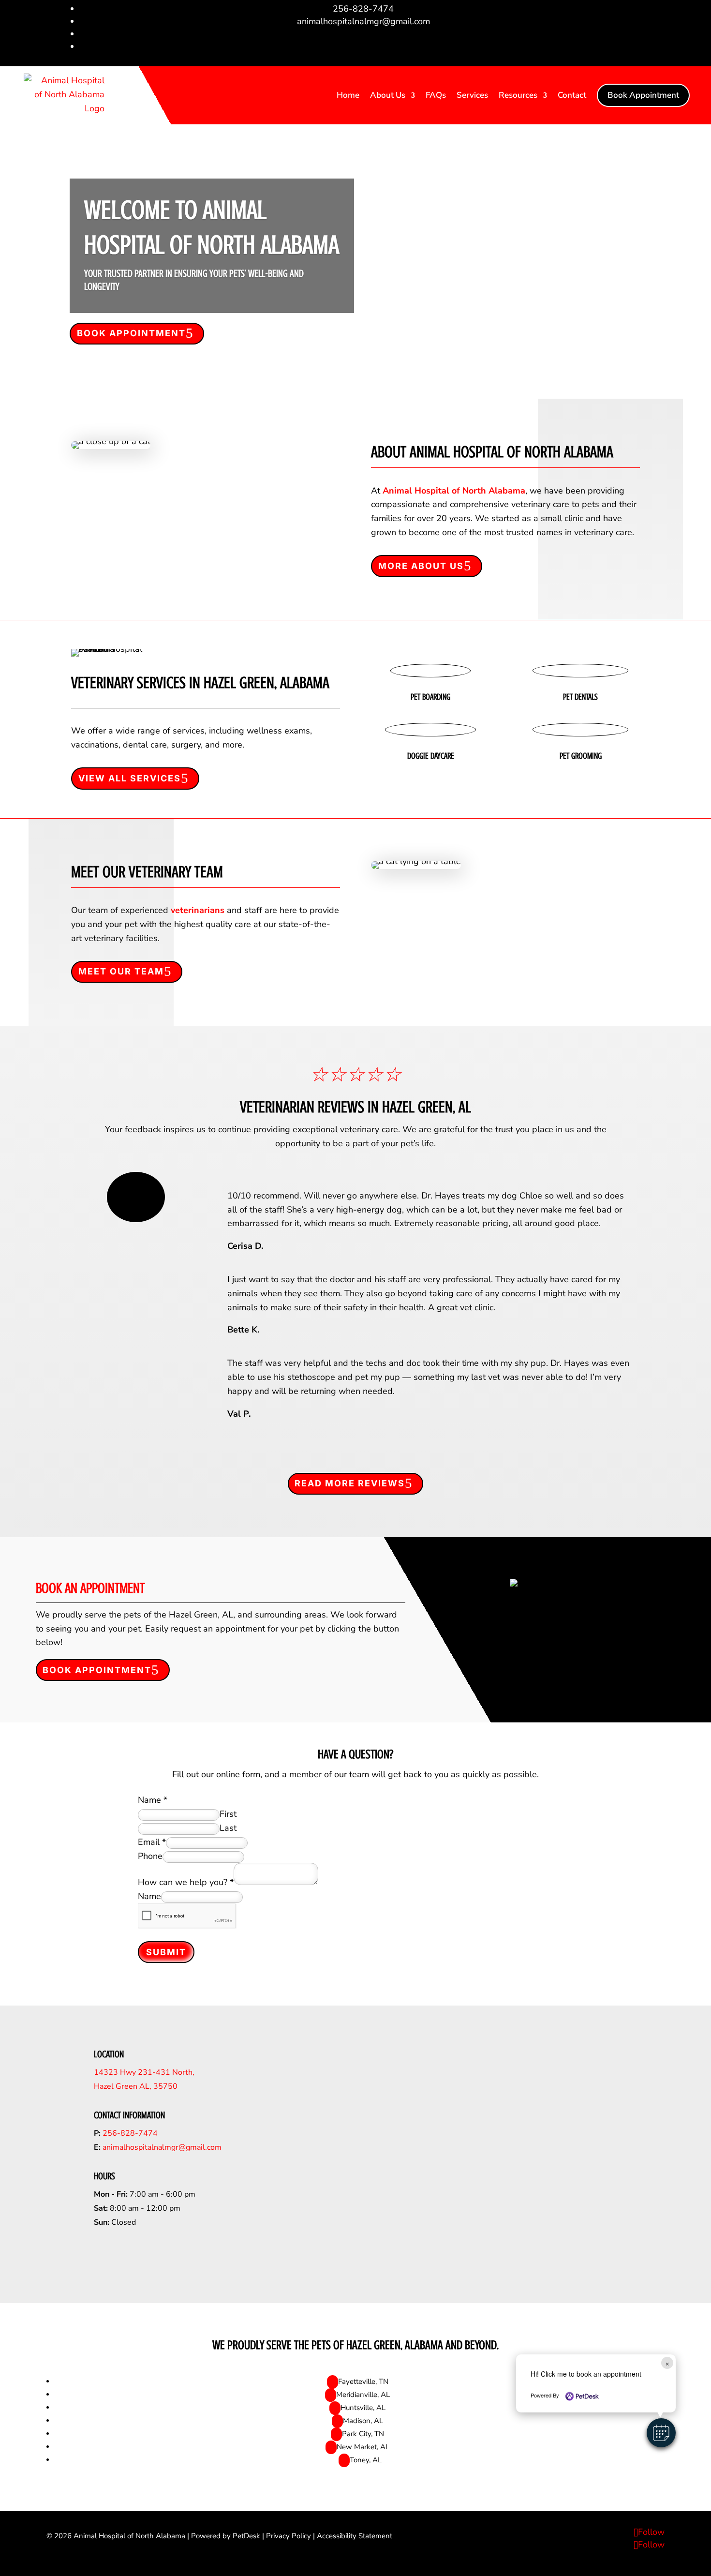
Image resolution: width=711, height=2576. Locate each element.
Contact (572, 95)
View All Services (130, 778)
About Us (388, 95)
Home (348, 95)
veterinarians (198, 910)
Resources (518, 95)
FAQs (436, 95)
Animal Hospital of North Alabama (454, 491)
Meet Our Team (121, 971)
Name (153, 1800)
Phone (150, 1856)
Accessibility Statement (355, 2536)
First (228, 1814)
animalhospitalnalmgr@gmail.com (162, 2147)
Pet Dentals (580, 697)
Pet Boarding (430, 697)
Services (472, 95)
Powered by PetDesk (226, 2536)
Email (152, 1842)
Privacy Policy (289, 2536)
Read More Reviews (350, 1483)
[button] (661, 2433)
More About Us (421, 566)
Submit (166, 1952)
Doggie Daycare (431, 756)
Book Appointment (643, 95)
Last (228, 1828)
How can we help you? (186, 1882)
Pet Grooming (581, 756)
